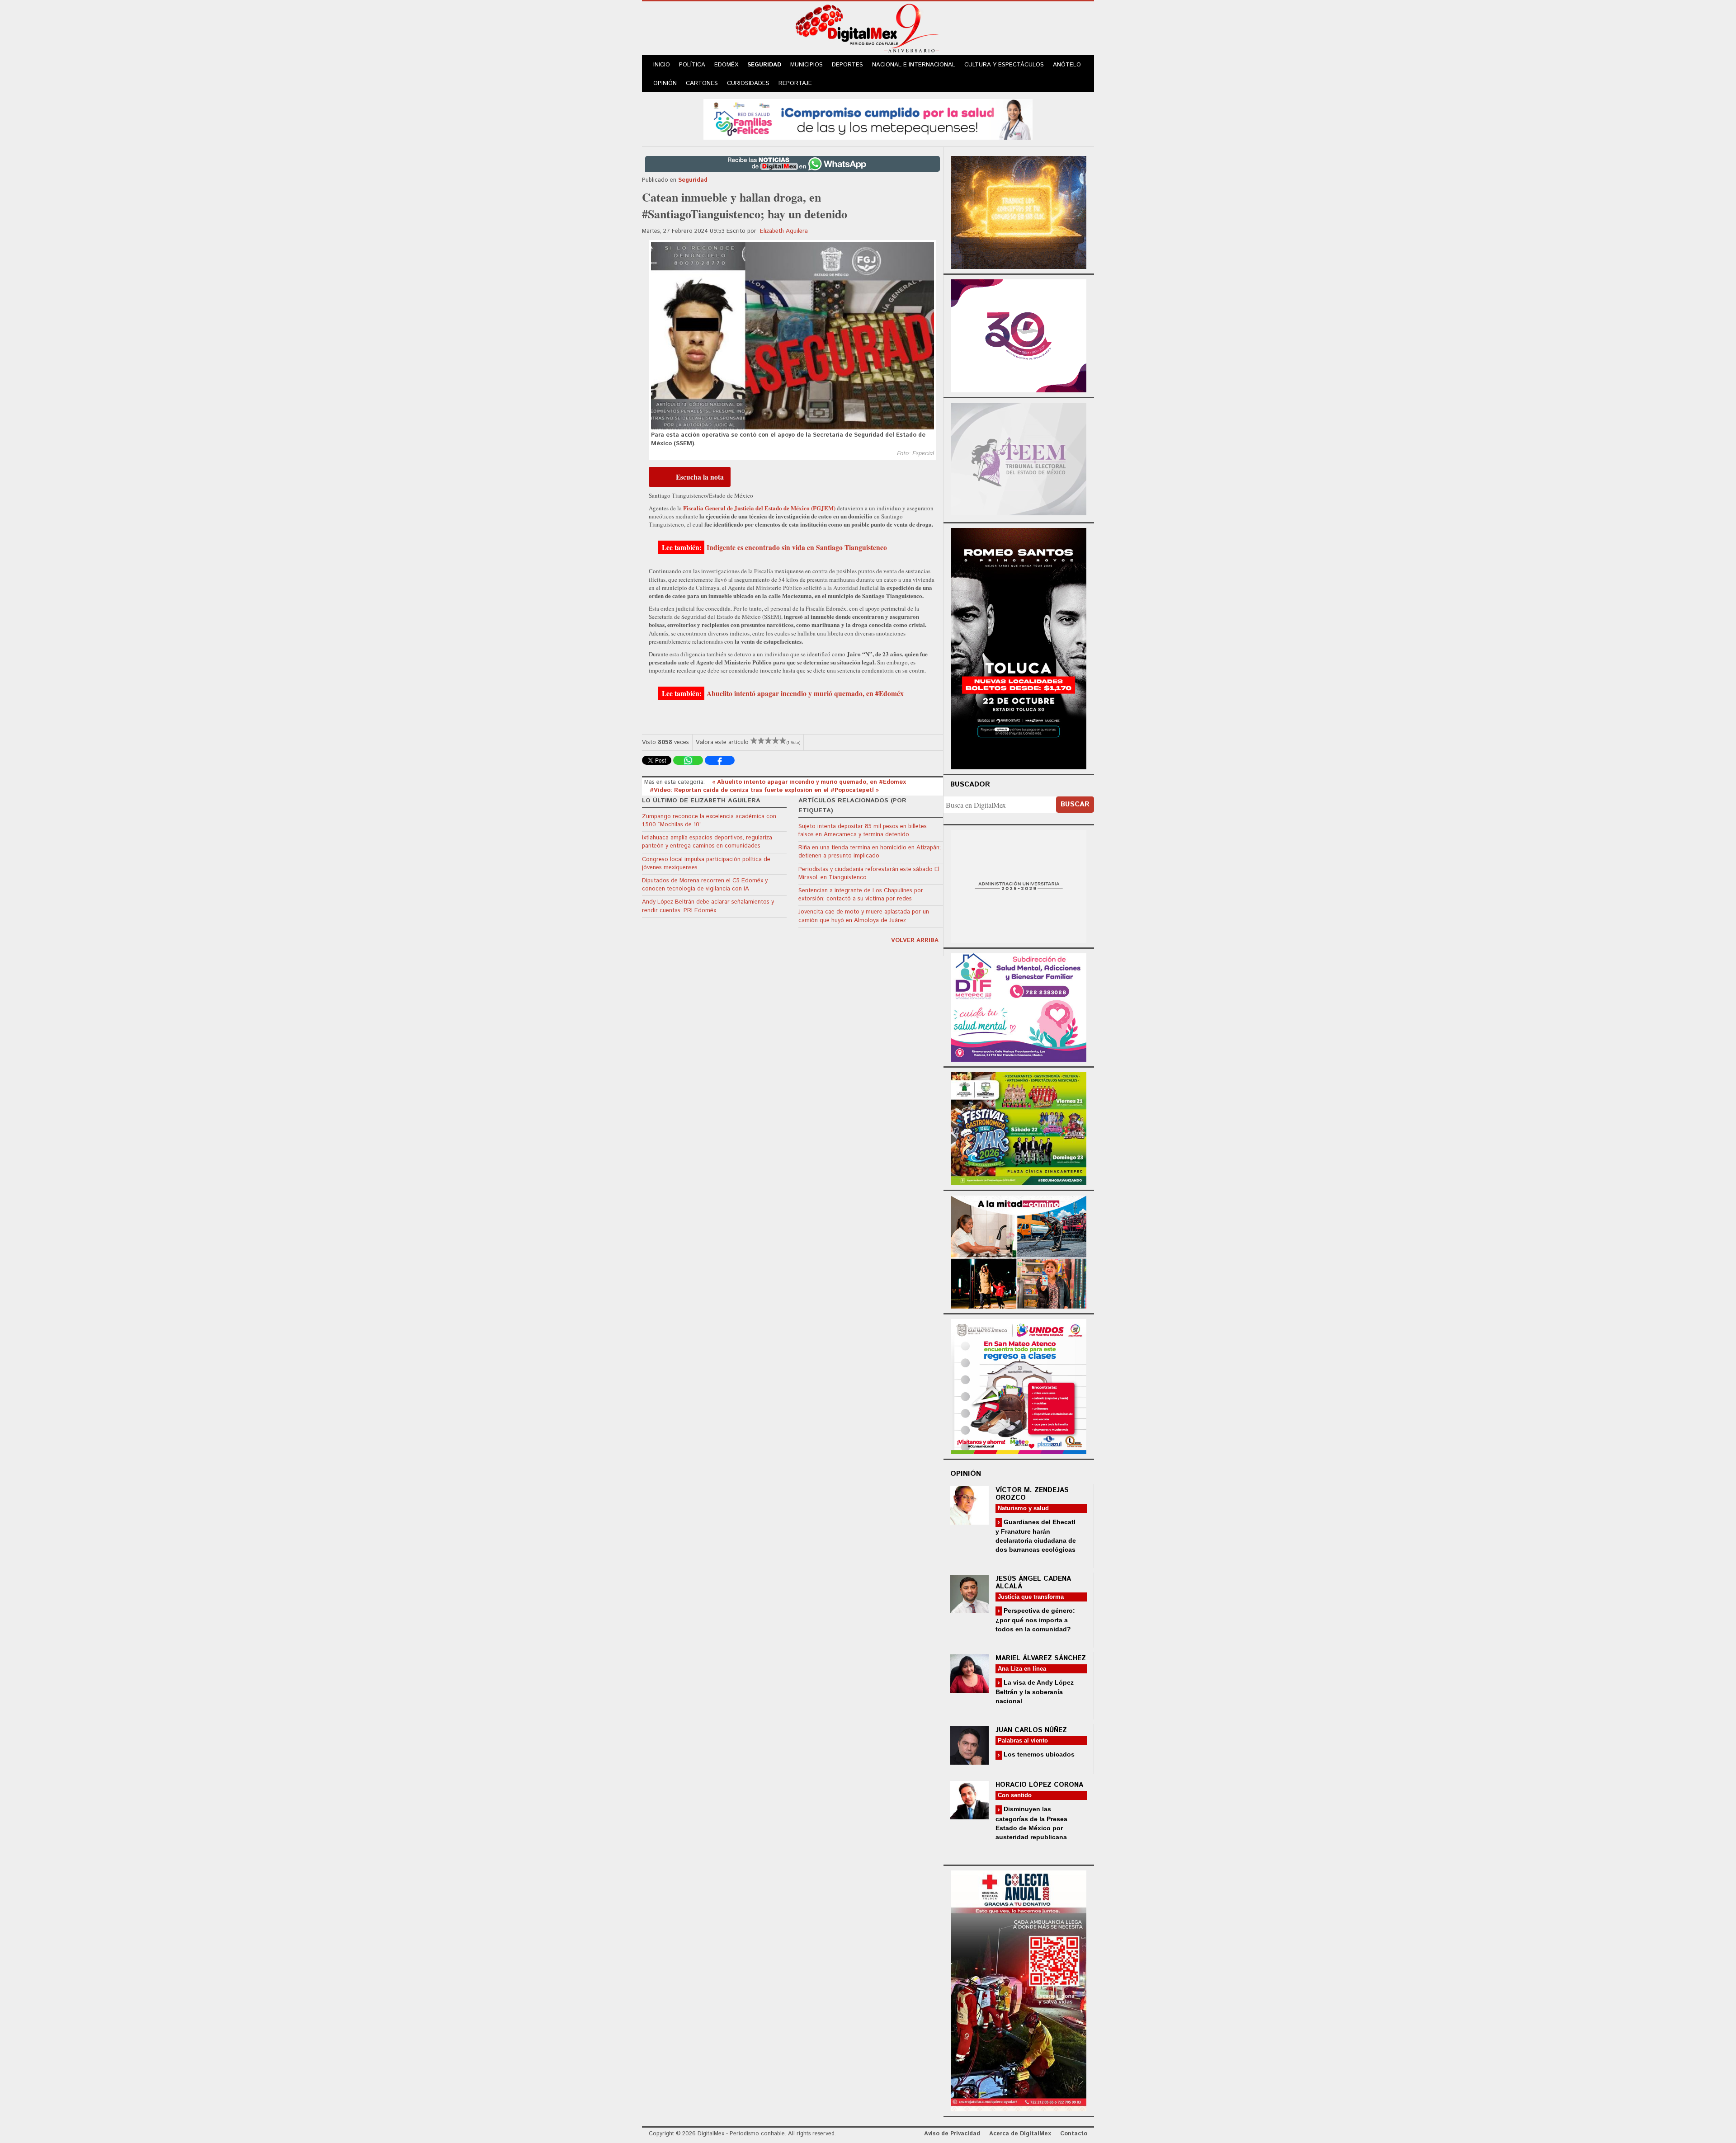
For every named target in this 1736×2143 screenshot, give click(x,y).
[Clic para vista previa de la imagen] (793, 336)
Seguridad (764, 65)
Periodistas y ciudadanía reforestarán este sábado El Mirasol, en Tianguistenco (869, 874)
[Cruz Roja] (1019, 1990)
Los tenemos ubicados (1038, 1754)
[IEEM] (1019, 335)
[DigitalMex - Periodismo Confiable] (868, 30)
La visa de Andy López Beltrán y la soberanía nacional (1035, 1692)
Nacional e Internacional (914, 65)
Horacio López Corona (1039, 1785)
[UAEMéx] (1019, 885)
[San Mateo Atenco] (1019, 1385)
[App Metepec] (868, 118)
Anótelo (1067, 65)
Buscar (1075, 804)
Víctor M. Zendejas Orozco (1032, 1494)
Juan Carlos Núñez (1031, 1730)
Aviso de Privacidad (952, 2134)
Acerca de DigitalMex (1020, 2134)
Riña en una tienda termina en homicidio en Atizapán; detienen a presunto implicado (870, 852)
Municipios (807, 65)
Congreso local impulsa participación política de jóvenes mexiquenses (706, 864)
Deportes (847, 65)
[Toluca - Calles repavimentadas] (1019, 1250)
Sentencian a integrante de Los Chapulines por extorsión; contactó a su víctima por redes (861, 895)
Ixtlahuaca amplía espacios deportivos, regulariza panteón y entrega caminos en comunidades (707, 842)
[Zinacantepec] (1019, 1127)
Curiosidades (748, 83)
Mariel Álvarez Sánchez (1041, 1658)
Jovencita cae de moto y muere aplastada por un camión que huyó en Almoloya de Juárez (864, 916)
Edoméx (726, 65)
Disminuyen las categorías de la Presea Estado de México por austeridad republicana (1031, 1823)
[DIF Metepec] (1019, 1006)
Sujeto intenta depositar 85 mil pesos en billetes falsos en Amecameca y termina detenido (863, 831)
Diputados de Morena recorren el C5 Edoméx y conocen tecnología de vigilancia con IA (705, 885)
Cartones (702, 83)
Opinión (665, 83)
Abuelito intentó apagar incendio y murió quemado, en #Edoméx (805, 693)
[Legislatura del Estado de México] (1019, 211)
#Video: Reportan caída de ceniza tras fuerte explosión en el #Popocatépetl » (764, 790)
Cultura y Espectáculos (1004, 65)
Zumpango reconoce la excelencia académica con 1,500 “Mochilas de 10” (709, 821)
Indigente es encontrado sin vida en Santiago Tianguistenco (797, 547)
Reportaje (795, 83)
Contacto (1074, 2134)
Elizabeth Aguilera (784, 231)
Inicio (662, 65)
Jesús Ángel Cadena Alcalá (1033, 1583)
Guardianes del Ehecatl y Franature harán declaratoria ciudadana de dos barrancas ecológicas (1036, 1536)
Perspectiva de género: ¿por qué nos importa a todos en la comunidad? (1035, 1620)
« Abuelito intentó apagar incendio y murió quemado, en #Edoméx (809, 782)
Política (692, 65)
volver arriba (915, 940)
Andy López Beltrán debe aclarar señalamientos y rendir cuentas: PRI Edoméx (708, 906)
